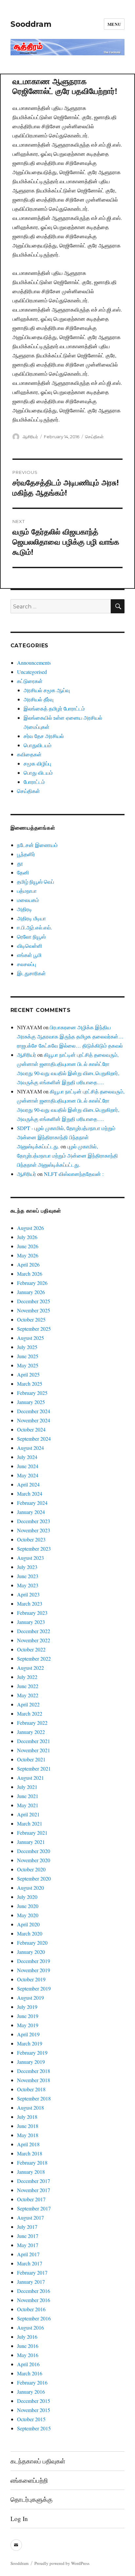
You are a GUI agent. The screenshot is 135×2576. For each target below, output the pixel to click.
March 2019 (30, 2043)
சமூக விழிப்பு (37, 763)
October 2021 (31, 1759)
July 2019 (27, 2007)
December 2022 (34, 1631)
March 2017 (30, 2263)
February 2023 (32, 1613)
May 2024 (28, 1475)
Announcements (34, 663)
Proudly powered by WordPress (62, 2563)
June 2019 (28, 2016)
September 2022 (34, 1658)
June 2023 (28, 1576)
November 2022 (34, 1640)
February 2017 (32, 2272)
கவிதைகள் (29, 754)
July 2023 (27, 1567)
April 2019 (28, 2034)
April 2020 (28, 1924)
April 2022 (28, 1704)
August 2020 (30, 1888)
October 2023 (31, 1539)
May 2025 (28, 1365)
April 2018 (28, 2144)
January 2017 (31, 2282)
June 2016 (28, 2346)
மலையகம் (28, 900)
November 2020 (34, 1860)
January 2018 (31, 2172)
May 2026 (28, 1255)
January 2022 (31, 1732)
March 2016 (30, 2373)
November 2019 (34, 1970)
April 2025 (28, 1374)
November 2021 (34, 1750)
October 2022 (31, 1649)
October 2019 (31, 1979)
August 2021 (30, 1778)
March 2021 (30, 1823)
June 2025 (28, 1356)
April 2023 (28, 1594)
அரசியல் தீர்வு (39, 699)
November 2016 (34, 2300)
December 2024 (34, 1411)
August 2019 (30, 1998)
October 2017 (31, 2199)
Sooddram (31, 24)
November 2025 (34, 1310)
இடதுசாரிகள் (31, 973)
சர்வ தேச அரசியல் (44, 736)
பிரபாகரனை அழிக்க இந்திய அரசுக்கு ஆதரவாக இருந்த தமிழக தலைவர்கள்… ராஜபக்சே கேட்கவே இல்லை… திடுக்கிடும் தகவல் (70, 1036)
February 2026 (32, 1283)
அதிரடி (25, 909)
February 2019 (32, 2053)
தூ (20, 863)
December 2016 (34, 2291)
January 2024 (31, 1512)
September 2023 (34, 1549)
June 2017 (28, 2236)
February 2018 (32, 2162)
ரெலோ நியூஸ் (31, 937)
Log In (19, 2519)
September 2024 (34, 1439)
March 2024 (30, 1494)
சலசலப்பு (27, 964)
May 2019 (28, 2025)
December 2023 (34, 1521)
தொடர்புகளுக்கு (31, 2499)
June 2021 (28, 1796)
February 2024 (32, 1503)
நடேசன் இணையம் (37, 845)
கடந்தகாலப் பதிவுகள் (38, 2461)
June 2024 (28, 1466)
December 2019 (34, 1961)
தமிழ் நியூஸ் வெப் (36, 882)
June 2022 (28, 1686)
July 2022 (27, 1677)
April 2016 (28, 2364)
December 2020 (34, 1851)
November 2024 (34, 1420)
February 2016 (32, 2382)
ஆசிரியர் (30, 437)
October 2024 (31, 1429)
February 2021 (32, 1833)
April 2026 (28, 1264)
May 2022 (28, 1695)
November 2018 (34, 2080)
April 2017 (28, 2254)
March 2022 (30, 1713)
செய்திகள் (94, 437)
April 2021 (28, 1814)
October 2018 (31, 2089)
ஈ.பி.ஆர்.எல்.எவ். (35, 927)
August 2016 (30, 2327)
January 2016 (31, 2392)
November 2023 (34, 1530)
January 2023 (31, 1622)
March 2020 (30, 1933)
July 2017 (27, 2227)
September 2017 (34, 2208)
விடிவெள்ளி (30, 946)
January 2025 (31, 1402)
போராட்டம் (34, 782)
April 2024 (28, 1484)
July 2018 (27, 2117)
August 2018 (30, 2108)
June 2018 (28, 2126)
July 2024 (27, 1457)
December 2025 (34, 1301)
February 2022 (32, 1723)
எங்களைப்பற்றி (29, 2480)
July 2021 (27, 1787)
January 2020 (31, 1952)
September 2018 (34, 2098)
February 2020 (32, 1943)
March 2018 (30, 2153)
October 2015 (31, 2419)
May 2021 (28, 1805)
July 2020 (27, 1897)
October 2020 (31, 1869)
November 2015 (34, 2410)
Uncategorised (32, 672)
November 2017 (34, 2190)
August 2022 (30, 1668)
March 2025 (30, 1384)
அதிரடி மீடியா (31, 918)
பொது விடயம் (38, 773)
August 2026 (30, 1228)
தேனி (23, 872)
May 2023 (28, 1585)
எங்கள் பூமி (29, 955)
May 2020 (28, 1915)
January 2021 (31, 1842)
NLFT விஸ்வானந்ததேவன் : (74, 1174)
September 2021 (34, 1768)
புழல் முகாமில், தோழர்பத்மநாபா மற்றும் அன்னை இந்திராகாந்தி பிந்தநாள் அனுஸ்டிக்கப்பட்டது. (67, 1155)
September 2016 (34, 2318)
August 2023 (30, 1558)
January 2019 (31, 2062)
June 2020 (28, 1906)
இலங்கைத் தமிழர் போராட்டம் (54, 708)
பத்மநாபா (27, 891)
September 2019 (34, 1988)
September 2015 (34, 2428)
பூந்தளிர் (26, 854)
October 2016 (31, 2309)
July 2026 (27, 1237)
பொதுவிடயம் (38, 745)
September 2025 (34, 1329)
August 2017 (30, 2217)
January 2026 (31, 1292)
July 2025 (27, 1347)
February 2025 (32, 1393)
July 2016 (27, 2337)
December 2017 (34, 2181)
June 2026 (28, 1246)
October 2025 (31, 1319)
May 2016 (28, 2355)
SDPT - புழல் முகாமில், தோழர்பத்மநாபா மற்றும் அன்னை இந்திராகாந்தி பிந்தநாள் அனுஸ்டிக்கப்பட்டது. (66, 1137)
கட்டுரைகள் (30, 681)
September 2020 (34, 1878)
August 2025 (30, 1338)
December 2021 (34, 1741)
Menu (114, 24)
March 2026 (30, 1274)
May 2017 (28, 2245)
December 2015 (34, 2401)
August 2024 (30, 1448)
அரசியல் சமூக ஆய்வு (47, 690)
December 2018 (34, 2071)
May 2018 (28, 2135)
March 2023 (30, 1603)
